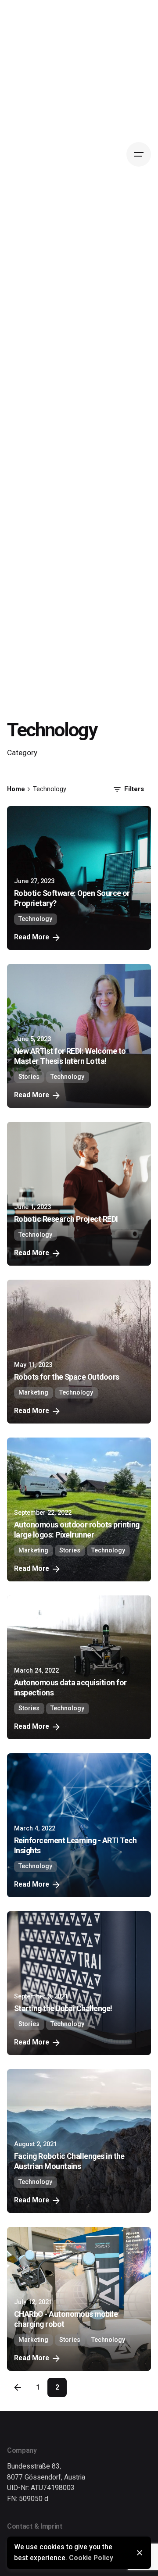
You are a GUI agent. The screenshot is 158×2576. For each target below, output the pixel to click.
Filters (134, 789)
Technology (35, 919)
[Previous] (18, 2387)
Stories (29, 1077)
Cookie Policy (91, 2558)
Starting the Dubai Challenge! (63, 2008)
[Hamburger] (139, 154)
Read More (32, 937)
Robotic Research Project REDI (66, 1219)
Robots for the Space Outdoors (67, 1377)
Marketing (33, 1393)
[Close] (140, 2553)
